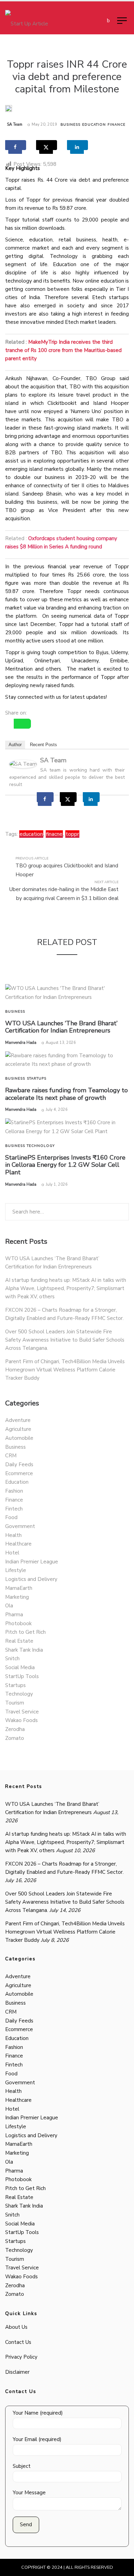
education (31, 834)
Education (94, 125)
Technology (41, 1146)
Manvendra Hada (21, 1043)
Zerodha (15, 1729)
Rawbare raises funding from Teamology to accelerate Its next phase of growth (66, 1094)
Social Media (20, 1667)
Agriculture (18, 1429)
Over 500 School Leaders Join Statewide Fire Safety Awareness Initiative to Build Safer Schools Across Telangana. (65, 1340)
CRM (11, 1456)
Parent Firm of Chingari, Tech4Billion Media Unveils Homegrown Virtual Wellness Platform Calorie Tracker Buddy (65, 1370)
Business (70, 125)
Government (20, 1526)
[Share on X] (47, 145)
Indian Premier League (32, 1562)
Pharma (14, 1615)
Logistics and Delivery (31, 1579)
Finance (116, 125)
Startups (37, 1079)
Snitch (12, 1659)
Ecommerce (19, 1473)
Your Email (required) (37, 2439)
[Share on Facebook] (16, 145)
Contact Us (18, 2342)
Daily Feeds (19, 1464)
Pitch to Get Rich (25, 1632)
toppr (72, 834)
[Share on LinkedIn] (77, 145)
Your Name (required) (38, 2413)
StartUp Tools (22, 1676)
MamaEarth (19, 1588)
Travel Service (22, 1712)
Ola (9, 1606)
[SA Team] (23, 764)
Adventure (18, 1420)
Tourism (15, 1703)
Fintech (14, 1509)
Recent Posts (43, 745)
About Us (16, 2327)
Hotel (12, 1553)
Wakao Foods (21, 1720)
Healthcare (18, 1544)
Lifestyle (16, 1570)
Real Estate (19, 1641)
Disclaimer (17, 2372)
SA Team (15, 124)
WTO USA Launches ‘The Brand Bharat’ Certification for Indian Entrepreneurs (61, 1027)
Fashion (14, 1491)
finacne (54, 834)
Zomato (15, 1738)
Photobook (18, 1623)
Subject (22, 2466)
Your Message (29, 2493)
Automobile (19, 1438)
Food (11, 1517)
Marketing (17, 1597)
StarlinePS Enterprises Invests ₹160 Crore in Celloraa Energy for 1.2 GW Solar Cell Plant (65, 1165)
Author (15, 745)
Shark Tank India (24, 1650)
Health (13, 1535)
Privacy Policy (21, 2357)
